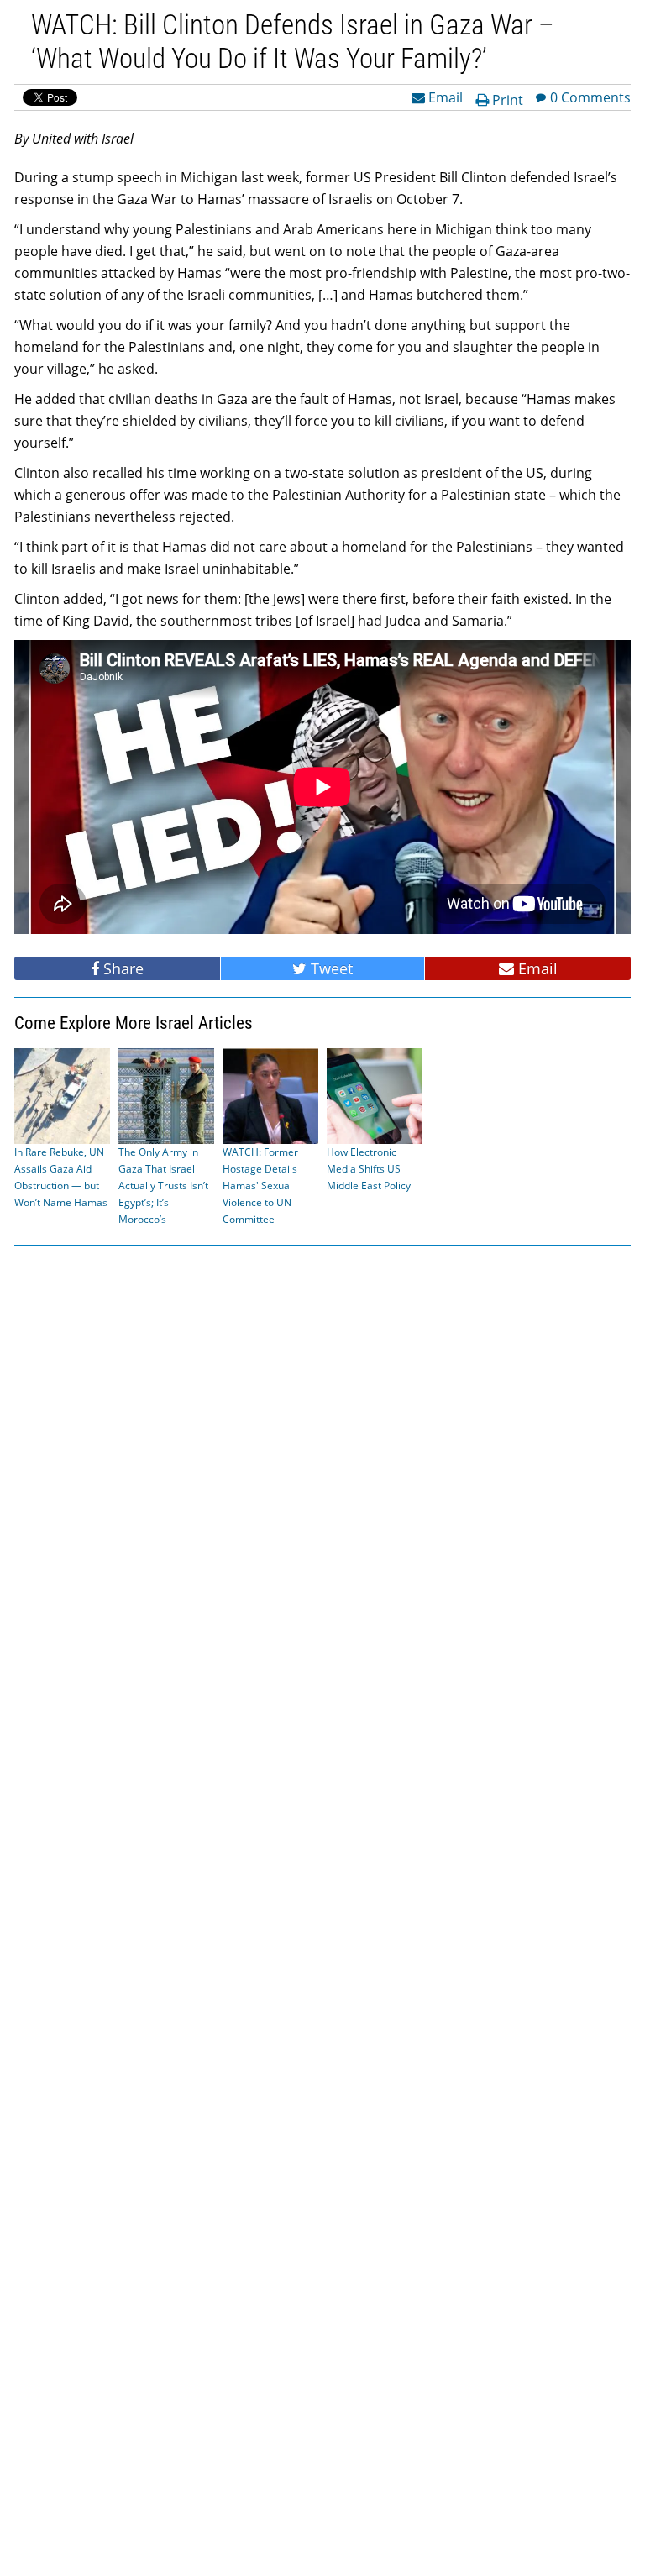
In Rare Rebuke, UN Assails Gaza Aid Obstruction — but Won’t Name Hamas (61, 1177)
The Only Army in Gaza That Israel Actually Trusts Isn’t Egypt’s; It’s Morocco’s (163, 1186)
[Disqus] (322, 1909)
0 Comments (590, 97)
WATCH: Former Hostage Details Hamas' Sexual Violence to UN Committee (260, 1186)
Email (444, 97)
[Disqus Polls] (322, 1472)
